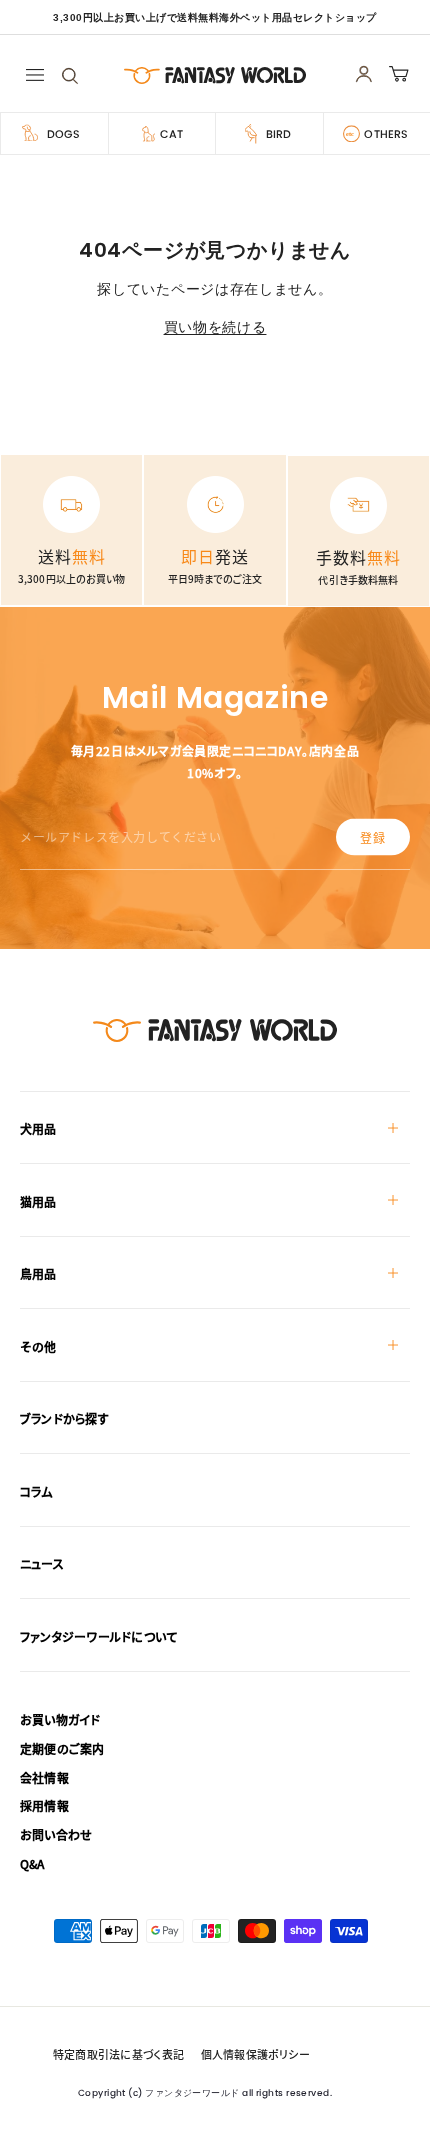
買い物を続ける (215, 327)
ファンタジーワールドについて (98, 1636)
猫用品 (38, 1201)
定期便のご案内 (62, 1748)
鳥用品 (38, 1273)
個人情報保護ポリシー (255, 2054)
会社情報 (44, 1777)
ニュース (42, 1563)
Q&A (32, 1863)
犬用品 (38, 1128)
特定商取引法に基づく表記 (119, 2054)
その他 (38, 1346)
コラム (36, 1491)
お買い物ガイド (60, 1719)
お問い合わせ (56, 1834)
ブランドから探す (64, 1418)
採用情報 (44, 1805)
